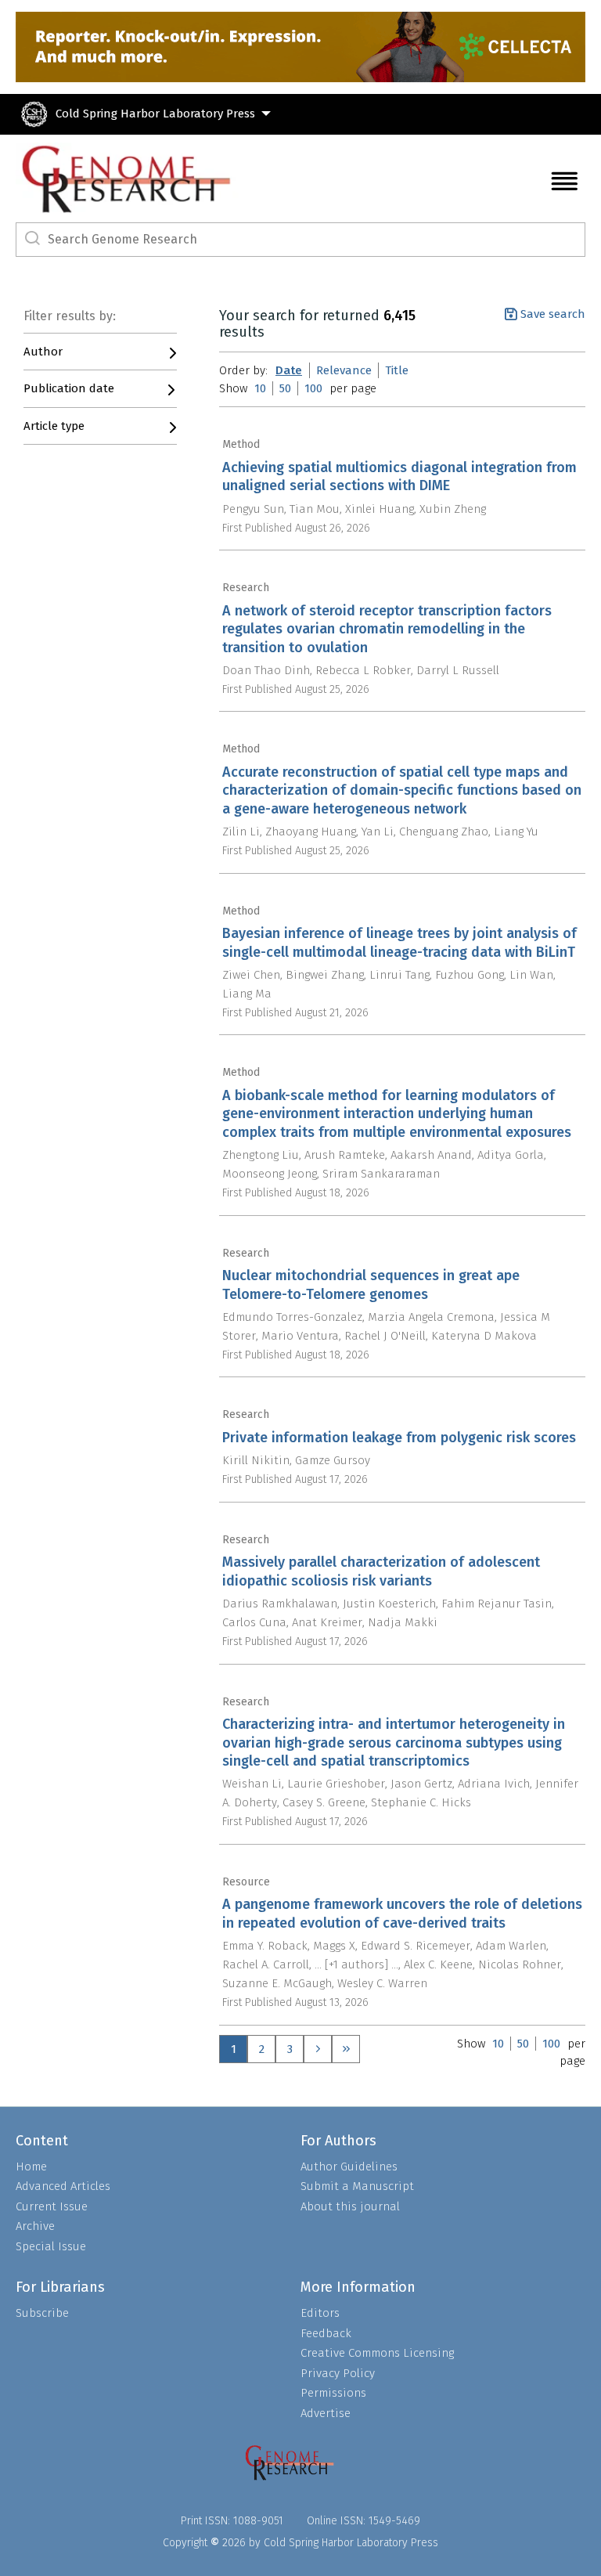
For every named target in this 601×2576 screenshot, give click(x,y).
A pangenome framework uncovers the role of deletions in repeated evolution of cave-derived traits (402, 1913)
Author (43, 352)
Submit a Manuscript (357, 2186)
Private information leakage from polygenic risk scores (399, 1438)
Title (397, 370)
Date (289, 370)
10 (260, 388)
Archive (35, 2226)
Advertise (326, 2413)
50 (285, 388)
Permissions (333, 2393)
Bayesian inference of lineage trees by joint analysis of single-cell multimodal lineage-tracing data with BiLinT (399, 942)
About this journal (350, 2206)
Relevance (344, 370)
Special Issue (51, 2246)
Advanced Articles (63, 2186)
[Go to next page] (318, 2049)
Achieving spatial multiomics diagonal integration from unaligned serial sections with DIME (399, 476)
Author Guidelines (349, 2167)
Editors (320, 2313)
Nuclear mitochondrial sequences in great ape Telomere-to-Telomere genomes (371, 1284)
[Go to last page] (346, 2049)
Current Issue (52, 2206)
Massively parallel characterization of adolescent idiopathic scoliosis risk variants (381, 1571)
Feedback (326, 2333)
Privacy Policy (338, 2373)
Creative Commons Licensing (377, 2353)
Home (31, 2167)
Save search (553, 314)
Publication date (69, 388)
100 (313, 388)
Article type (54, 426)
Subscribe (42, 2313)
